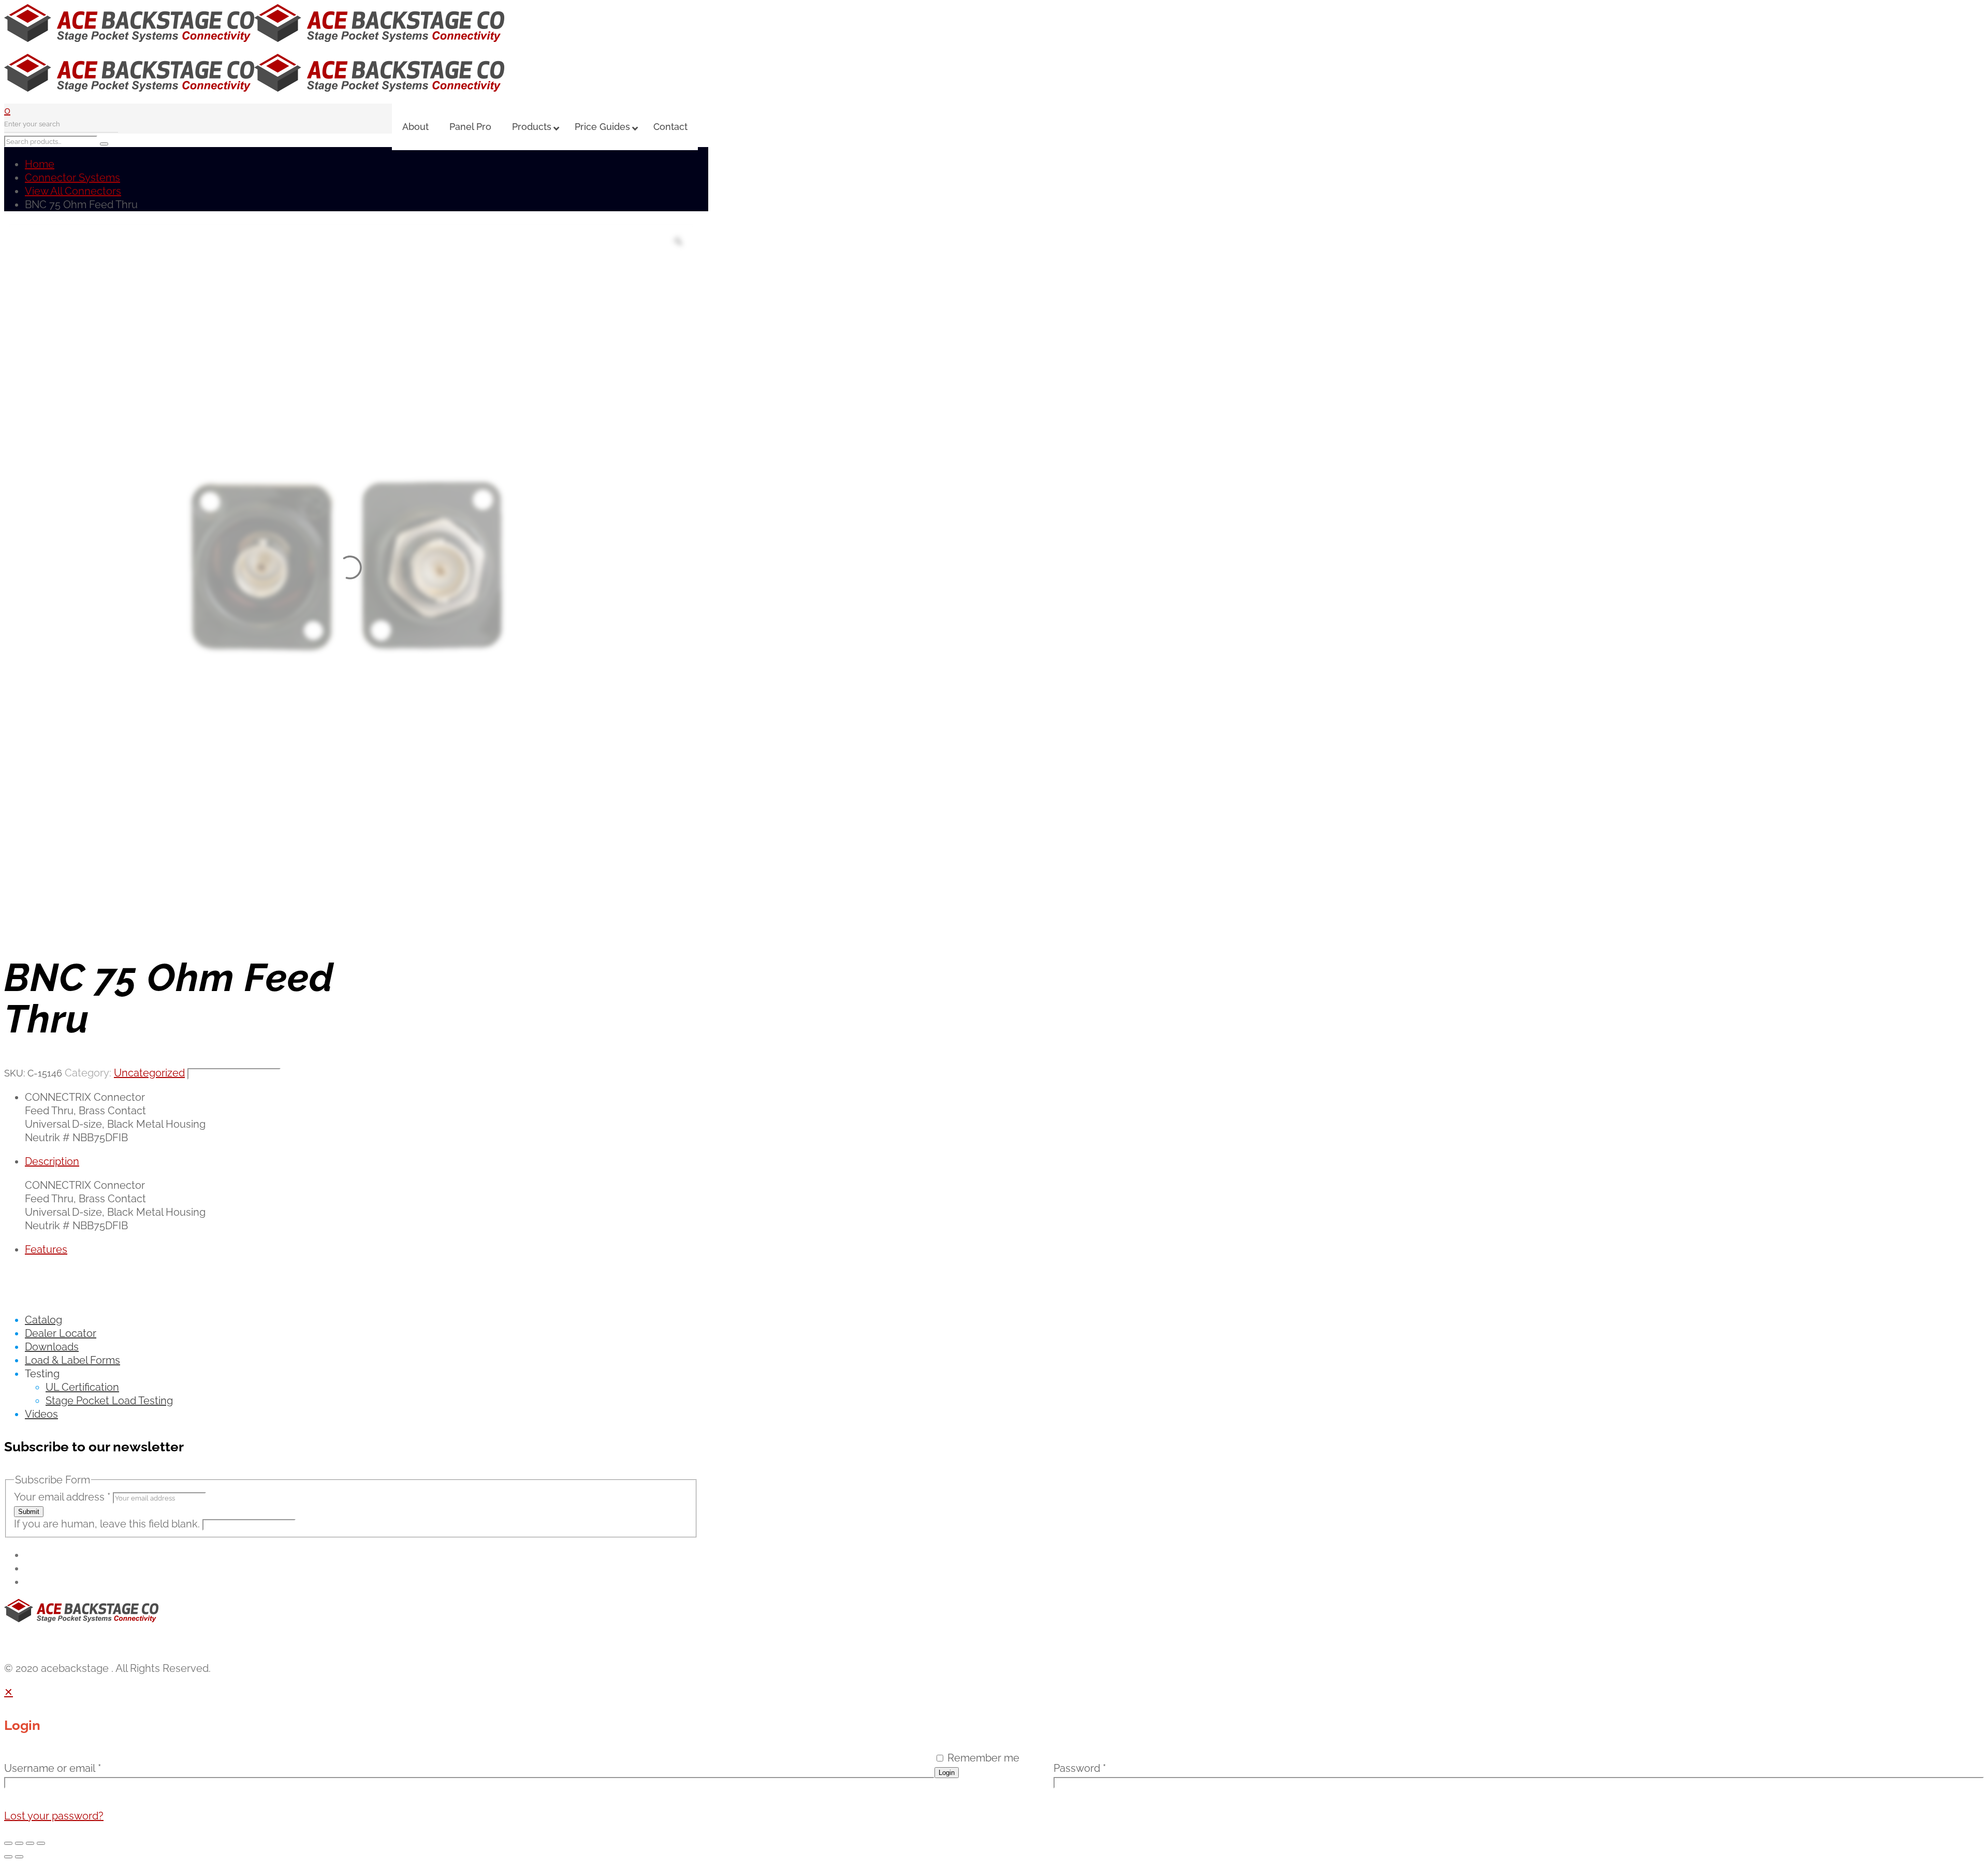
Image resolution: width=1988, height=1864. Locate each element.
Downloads (52, 1347)
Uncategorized (149, 1073)
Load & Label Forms (72, 1360)
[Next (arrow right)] (19, 1857)
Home (40, 164)
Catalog (43, 1320)
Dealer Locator (61, 1333)
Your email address (62, 1497)
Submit (29, 1512)
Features (46, 1249)
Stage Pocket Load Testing (109, 1401)
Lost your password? (54, 1816)
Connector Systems (72, 178)
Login (947, 1773)
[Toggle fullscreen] (19, 1843)
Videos (41, 1414)
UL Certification (82, 1387)
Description (52, 1161)
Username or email (53, 1768)
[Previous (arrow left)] (8, 1857)
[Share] (30, 1843)
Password (1080, 1768)
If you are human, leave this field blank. (108, 1524)
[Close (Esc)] (41, 1843)
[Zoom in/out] (8, 1843)
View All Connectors (73, 191)
